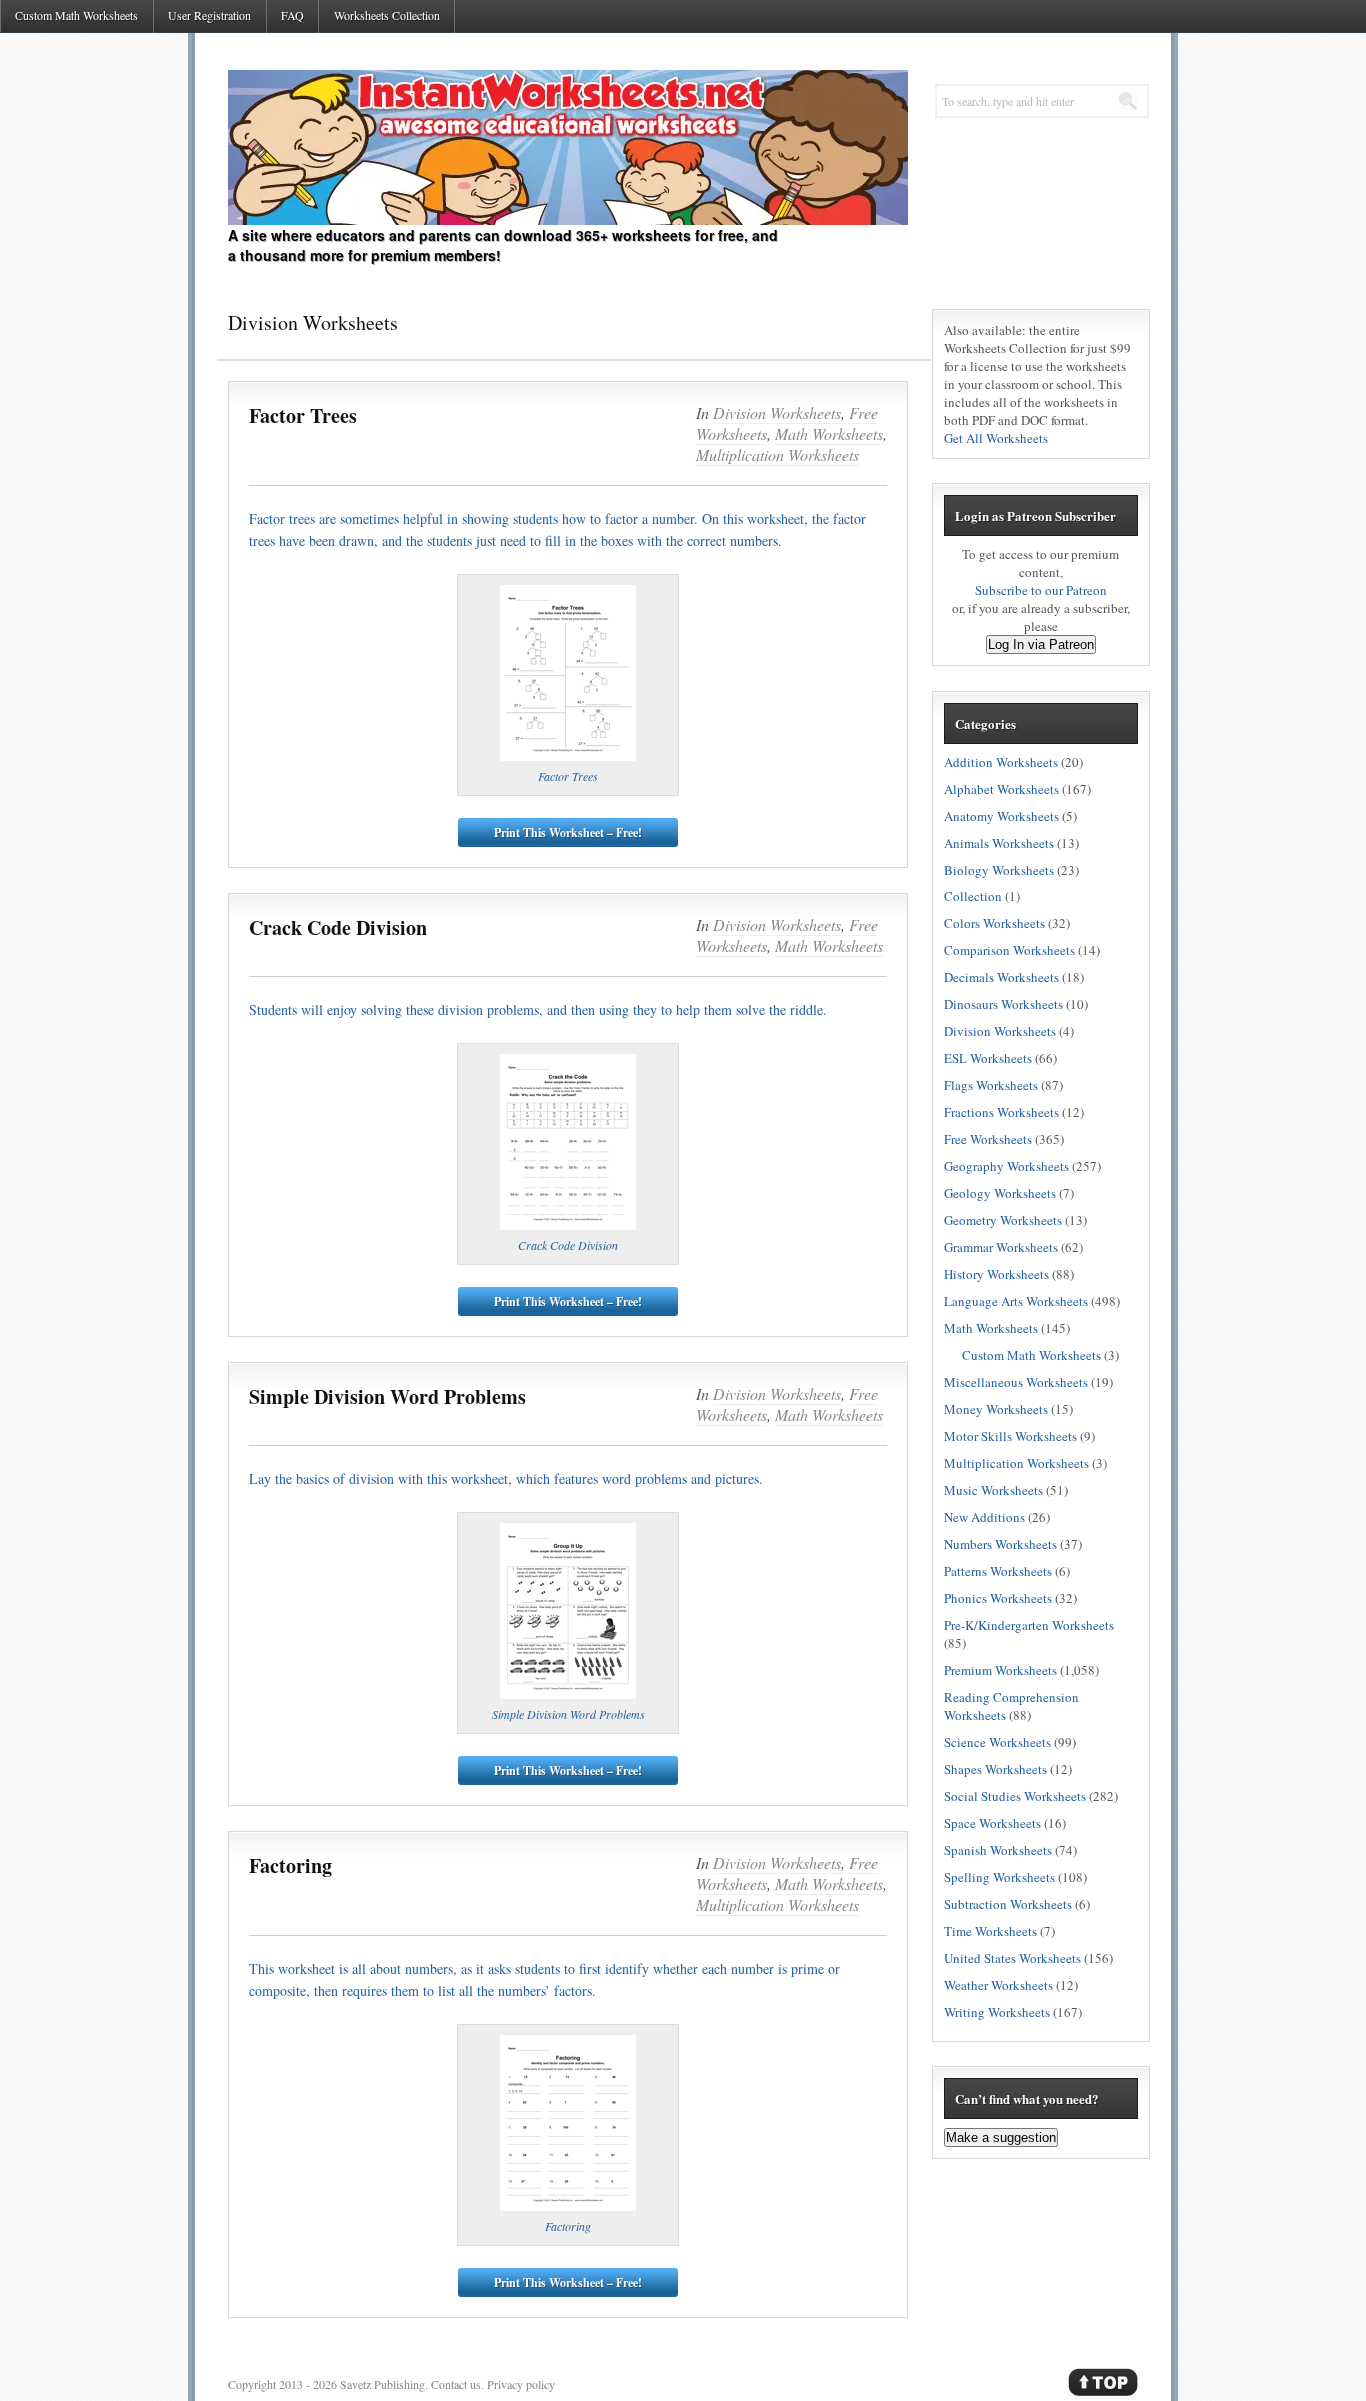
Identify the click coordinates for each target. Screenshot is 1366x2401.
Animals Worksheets (999, 843)
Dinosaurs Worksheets (1003, 1004)
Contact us (456, 2384)
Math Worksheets (829, 433)
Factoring (290, 1866)
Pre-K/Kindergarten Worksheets (1029, 1625)
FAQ (292, 15)
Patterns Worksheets (998, 1571)
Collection (973, 896)
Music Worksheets (993, 1490)
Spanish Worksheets (998, 1850)
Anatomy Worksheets (1001, 816)
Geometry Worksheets (1003, 1220)
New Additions (984, 1517)
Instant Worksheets (568, 147)
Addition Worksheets (1001, 762)
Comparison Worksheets (1009, 950)
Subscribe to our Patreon (1041, 590)
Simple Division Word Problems (387, 1397)
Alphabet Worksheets (1001, 789)
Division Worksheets (777, 412)
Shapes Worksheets (995, 1769)
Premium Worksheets (1000, 1670)
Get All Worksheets (996, 438)
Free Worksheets (988, 1139)
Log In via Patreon (1041, 644)
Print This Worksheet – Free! (568, 832)
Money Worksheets (996, 1409)
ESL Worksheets (988, 1058)
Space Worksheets (992, 1823)
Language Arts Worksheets (1016, 1301)
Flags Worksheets (991, 1085)
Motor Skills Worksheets (1010, 1436)
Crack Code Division (338, 928)
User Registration (209, 15)
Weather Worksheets (998, 1985)
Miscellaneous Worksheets (1016, 1382)
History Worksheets (996, 1274)
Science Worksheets (997, 1742)
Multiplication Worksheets (777, 454)
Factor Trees (303, 416)
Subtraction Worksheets (1008, 1904)
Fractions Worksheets (1001, 1112)
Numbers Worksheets (1000, 1544)
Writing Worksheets (997, 2012)
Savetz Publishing (382, 2384)
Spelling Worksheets (999, 1877)
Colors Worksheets (994, 923)
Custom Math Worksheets (76, 15)
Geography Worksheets (1006, 1166)
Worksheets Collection (387, 15)
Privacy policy (521, 2384)
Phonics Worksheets (998, 1598)
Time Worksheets (990, 1931)
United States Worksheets (1012, 1958)
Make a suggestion (1001, 2137)
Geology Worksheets (1000, 1193)
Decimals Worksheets (1001, 977)
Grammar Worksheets (1001, 1247)
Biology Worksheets (999, 870)
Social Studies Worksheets (1015, 1796)
